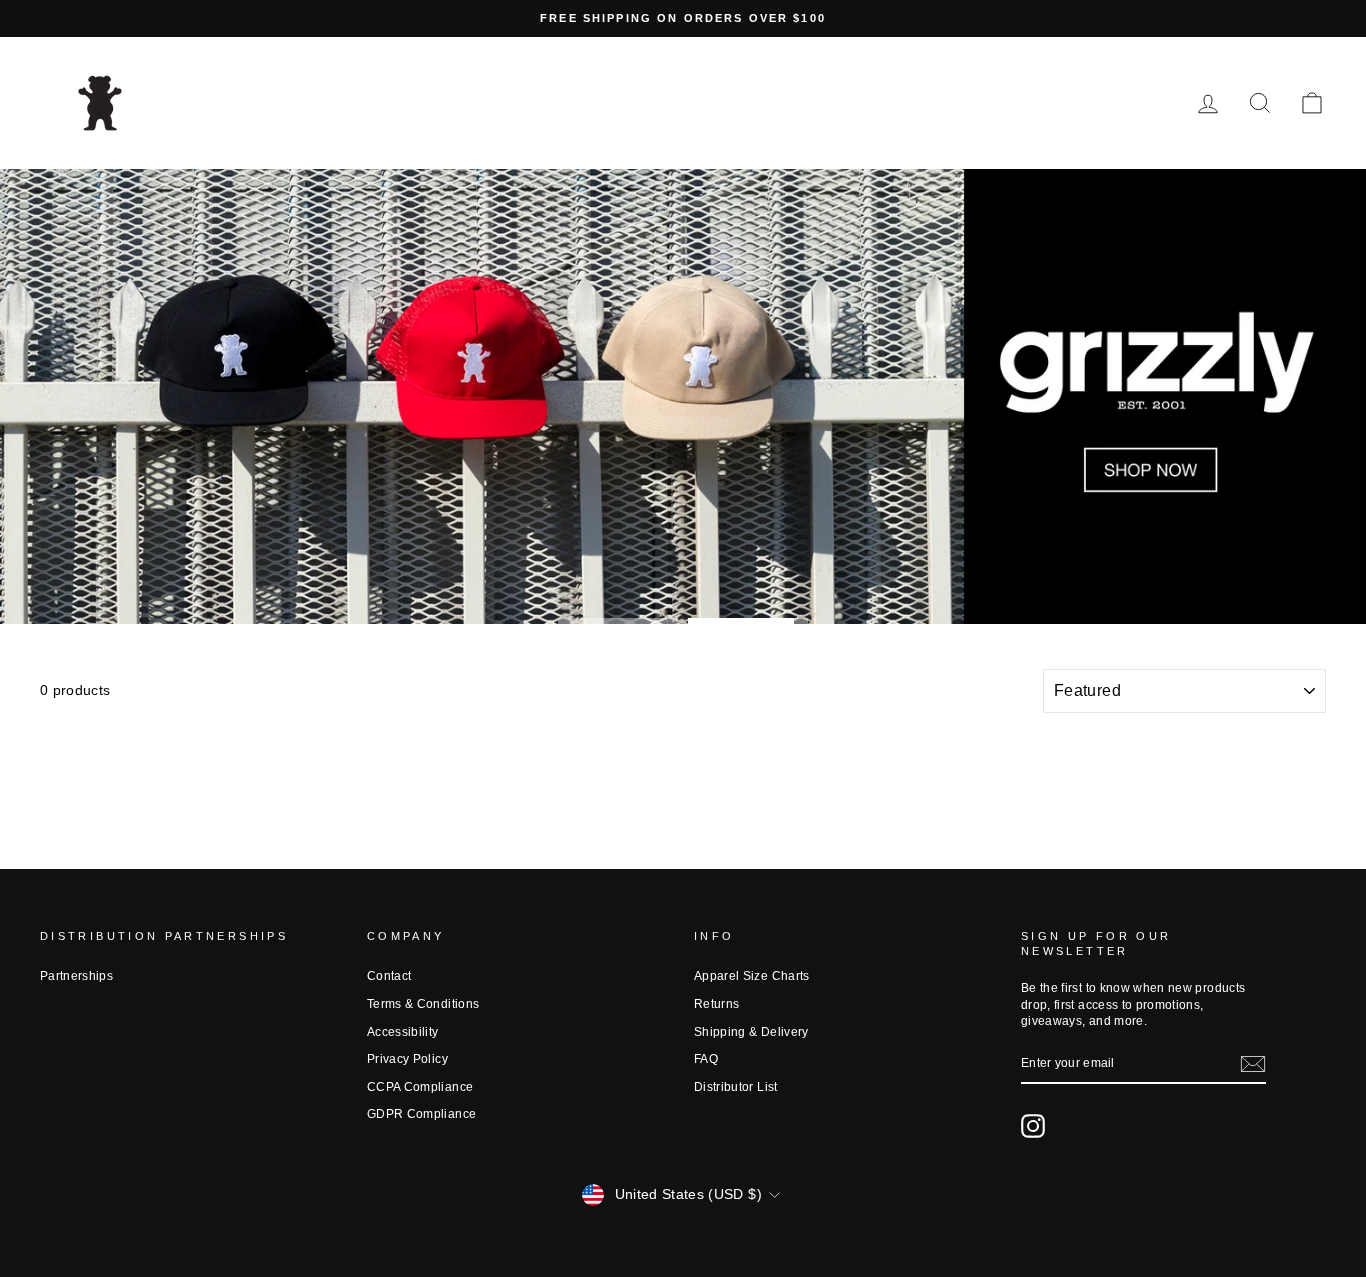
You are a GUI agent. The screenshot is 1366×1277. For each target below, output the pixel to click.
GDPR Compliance (421, 1114)
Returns (716, 1004)
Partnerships (76, 976)
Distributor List (736, 1087)
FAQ (706, 1059)
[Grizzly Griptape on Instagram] (1033, 1126)
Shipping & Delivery (751, 1032)
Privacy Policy (407, 1059)
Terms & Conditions (423, 1004)
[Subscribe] (1253, 1064)
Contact (389, 976)
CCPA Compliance (420, 1087)
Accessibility (403, 1032)
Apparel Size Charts (752, 976)
